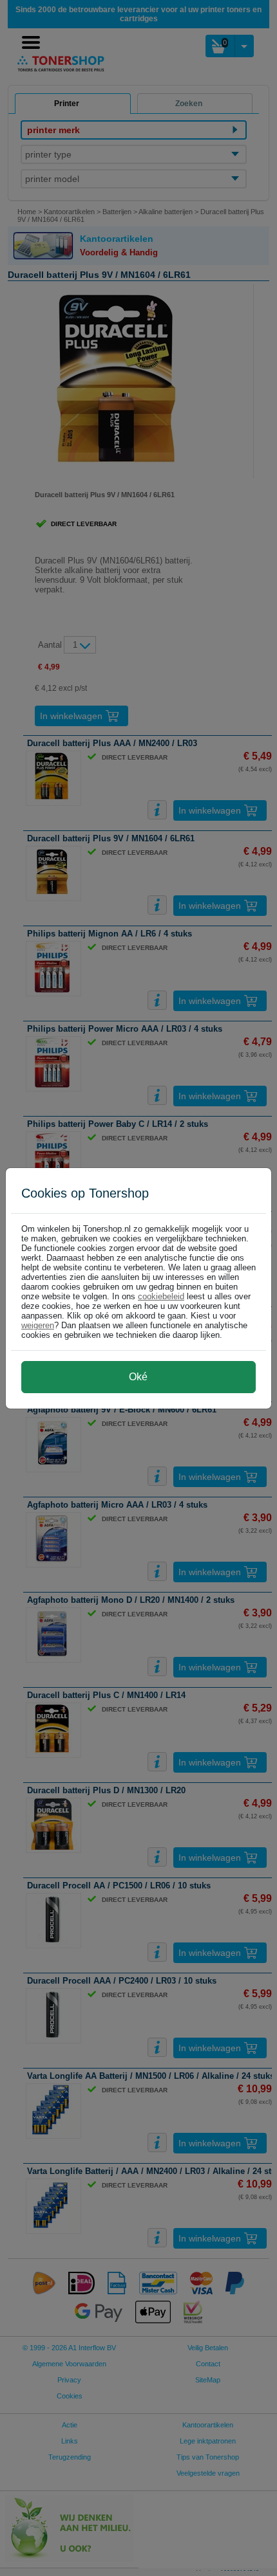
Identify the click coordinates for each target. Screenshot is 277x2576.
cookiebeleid (161, 1296)
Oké (138, 1377)
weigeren (38, 1325)
